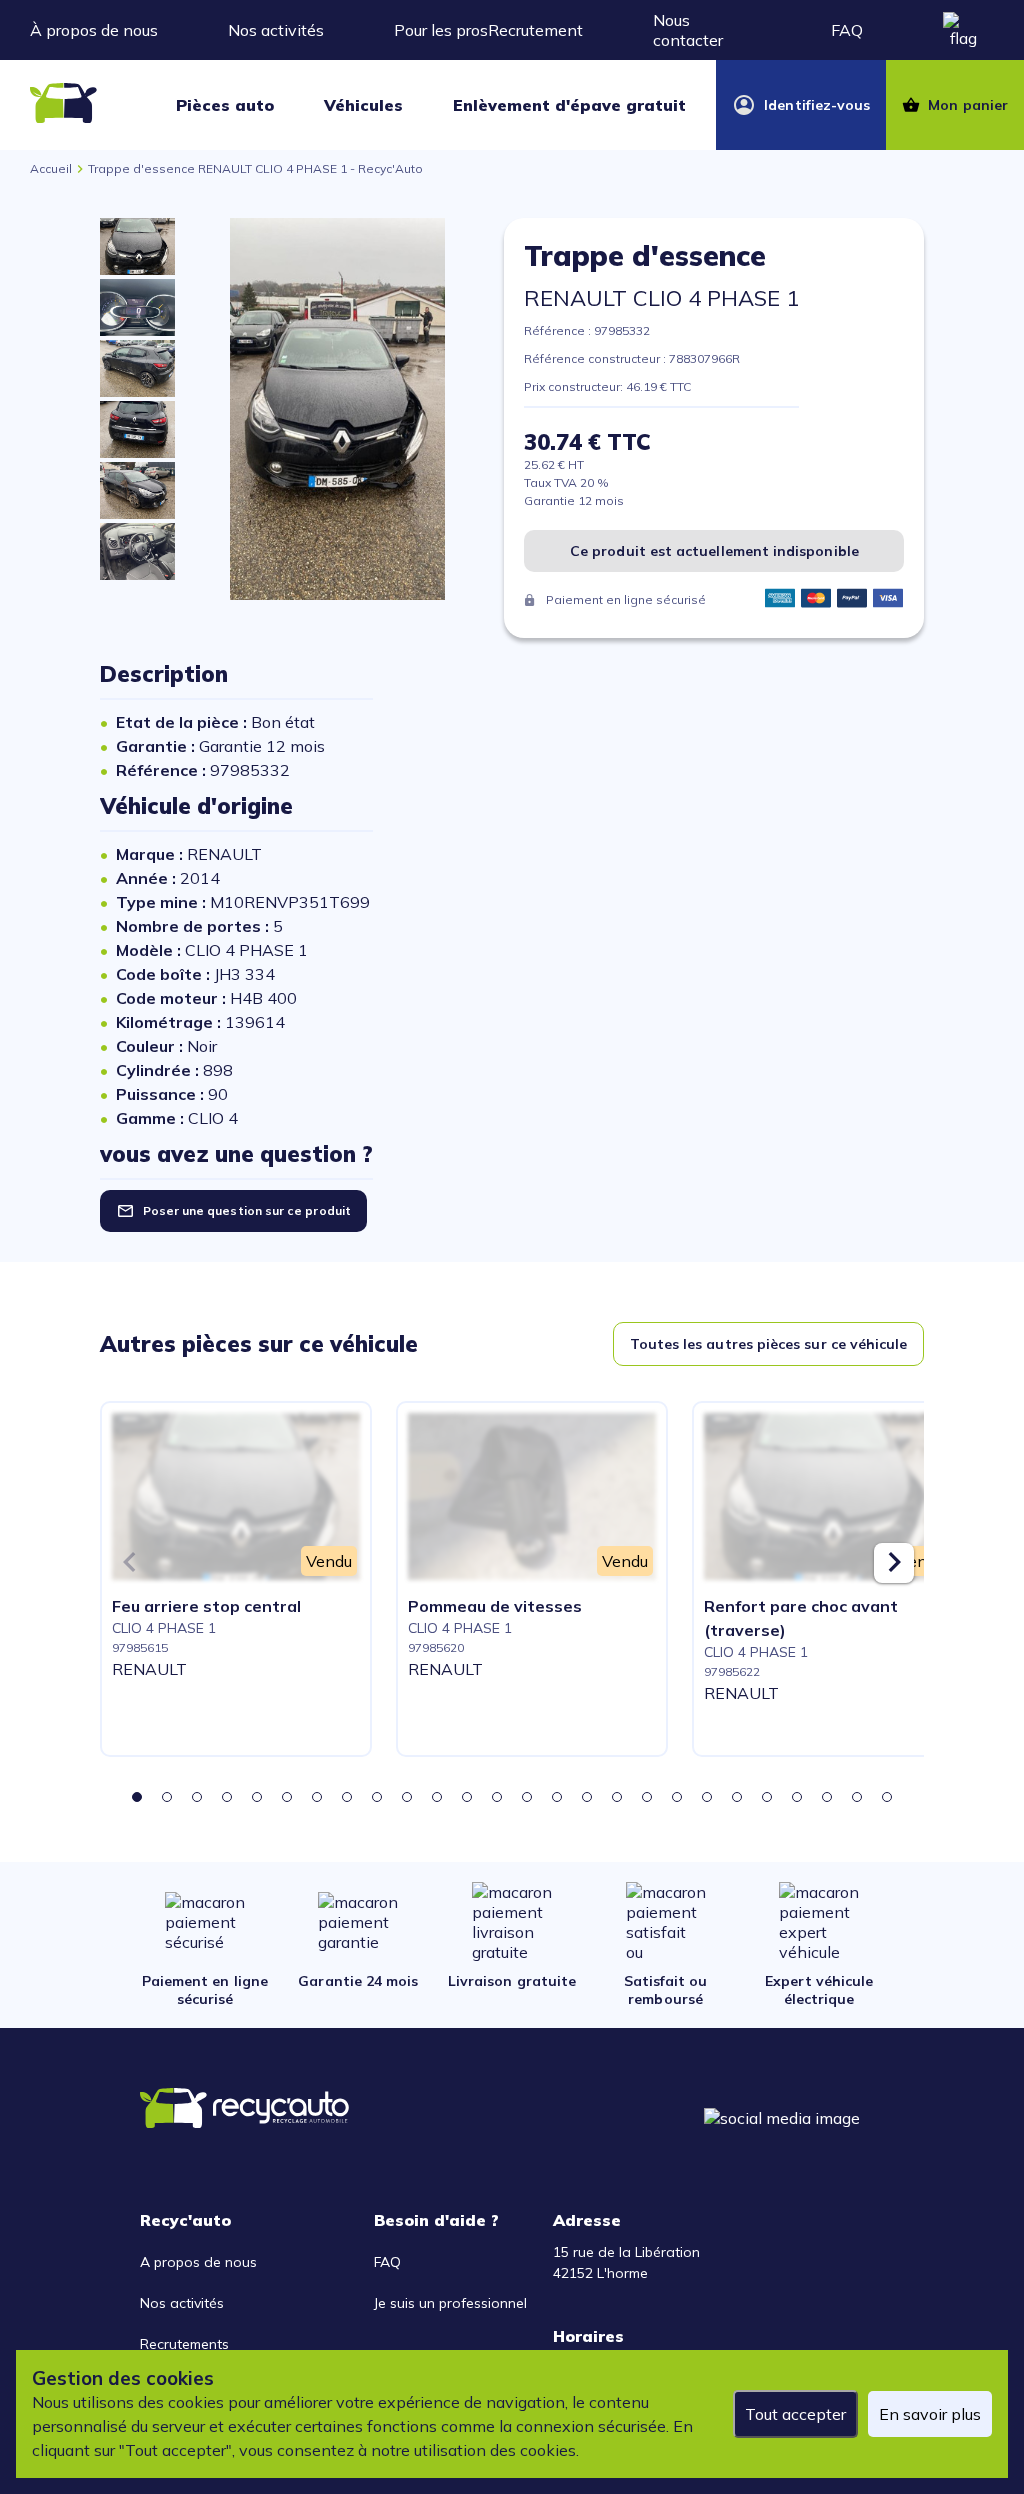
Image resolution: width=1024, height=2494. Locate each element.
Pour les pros (441, 30)
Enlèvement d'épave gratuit (569, 105)
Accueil (51, 168)
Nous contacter (688, 30)
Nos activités (276, 30)
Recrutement (535, 30)
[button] (137, 1797)
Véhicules (363, 105)
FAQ (847, 30)
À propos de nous (94, 30)
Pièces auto (225, 105)
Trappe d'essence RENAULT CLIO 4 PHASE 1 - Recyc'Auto (255, 168)
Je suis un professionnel (450, 2303)
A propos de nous (198, 2262)
